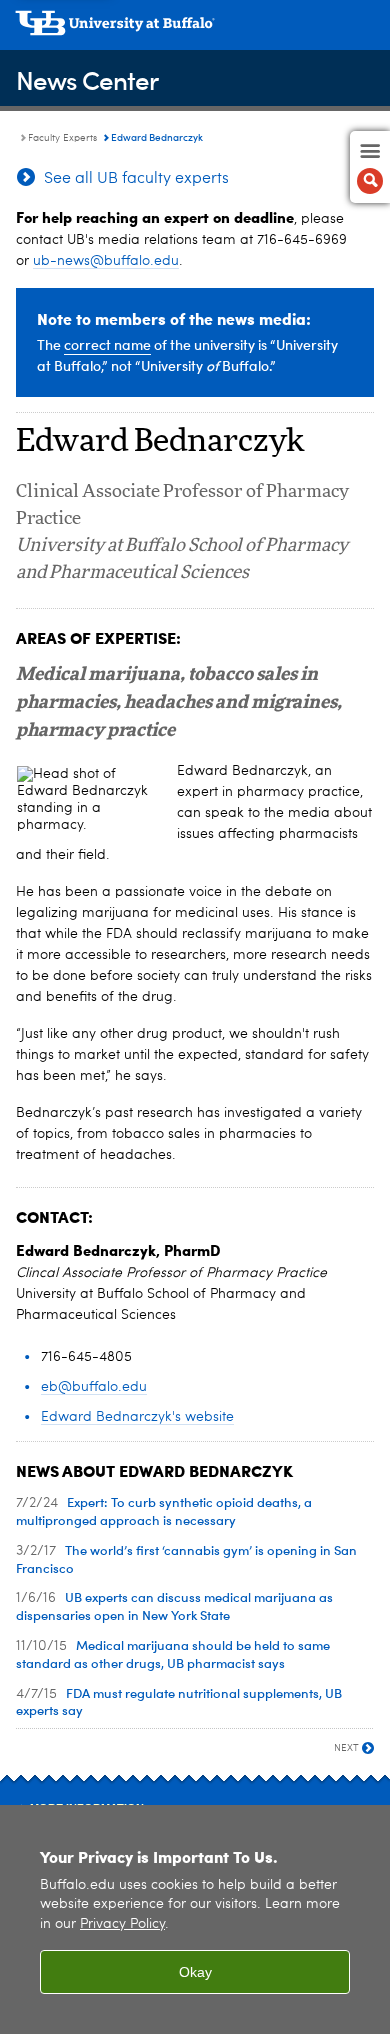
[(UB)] (195, 30)
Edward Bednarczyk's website (137, 1417)
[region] (195, 1919)
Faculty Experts (62, 138)
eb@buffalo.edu (94, 1387)
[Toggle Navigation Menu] (370, 167)
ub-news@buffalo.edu (106, 261)
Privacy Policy (122, 1924)
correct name (107, 344)
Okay (195, 1972)
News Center (87, 79)
